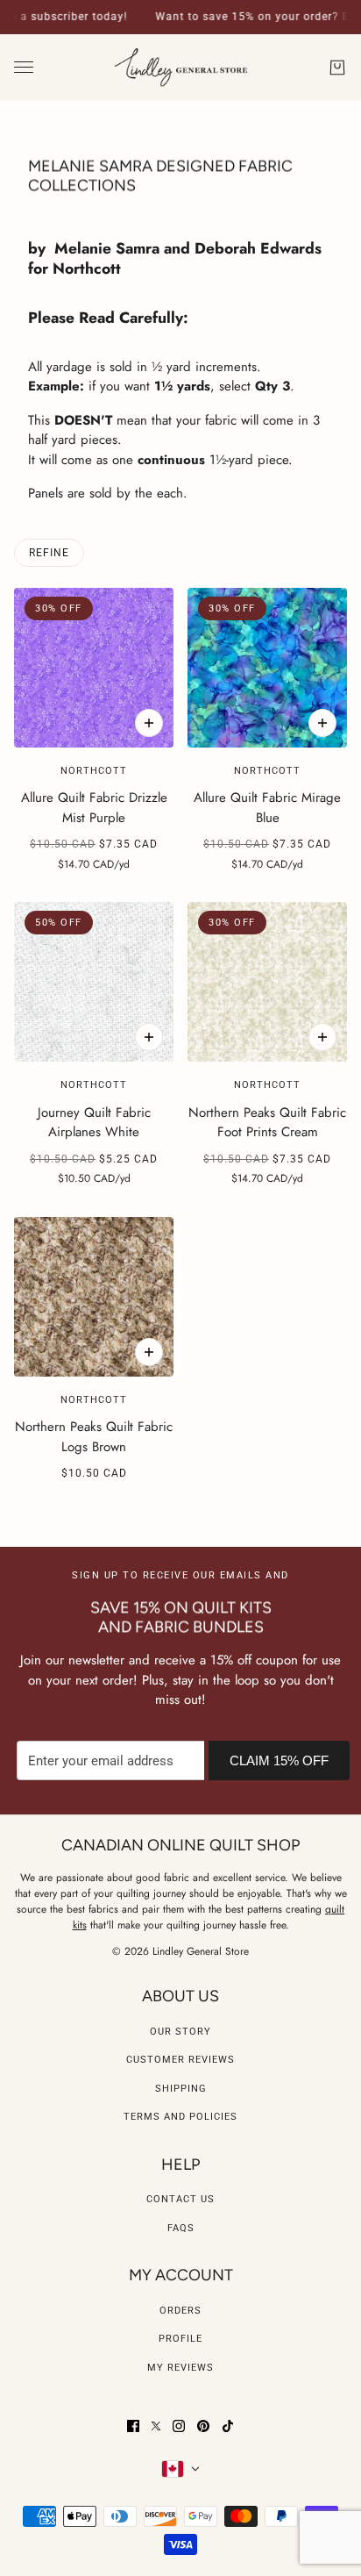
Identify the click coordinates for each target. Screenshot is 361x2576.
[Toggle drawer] (24, 67)
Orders (180, 2311)
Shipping (181, 2089)
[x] (156, 2426)
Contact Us (180, 2199)
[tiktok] (228, 2426)
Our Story (180, 2032)
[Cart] (337, 68)
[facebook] (133, 2426)
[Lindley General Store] (181, 68)
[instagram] (179, 2426)
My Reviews (180, 2368)
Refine (49, 553)
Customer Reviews (180, 2060)
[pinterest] (203, 2426)
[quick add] (149, 723)
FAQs (181, 2228)
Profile (180, 2339)
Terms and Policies (180, 2117)
